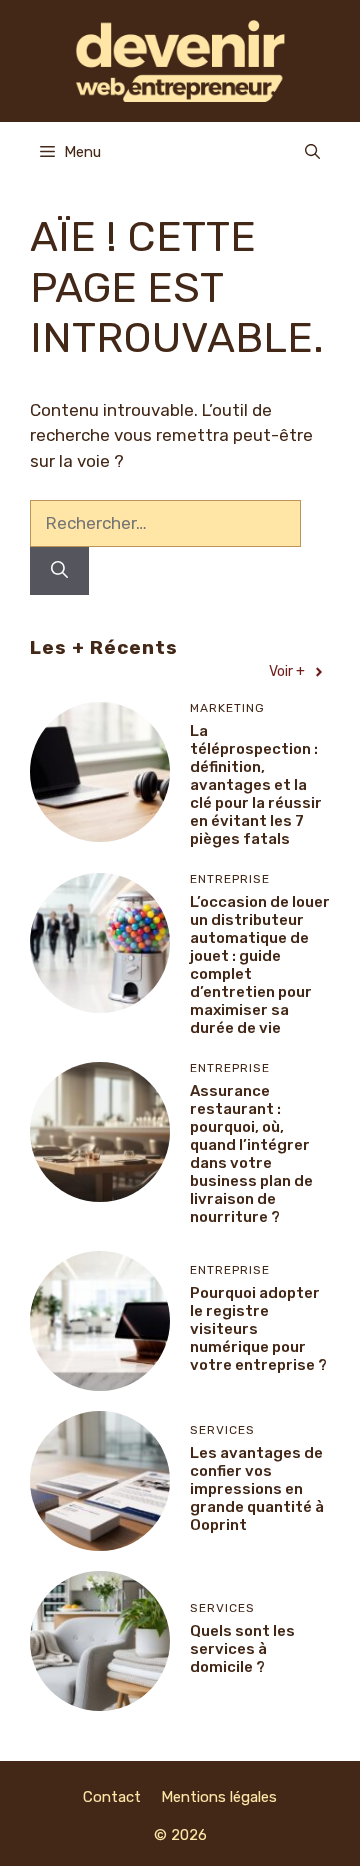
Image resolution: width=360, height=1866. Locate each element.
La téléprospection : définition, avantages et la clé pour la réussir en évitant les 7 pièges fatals (256, 785)
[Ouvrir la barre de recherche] (312, 152)
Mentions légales (219, 1797)
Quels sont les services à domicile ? (242, 1649)
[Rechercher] (59, 571)
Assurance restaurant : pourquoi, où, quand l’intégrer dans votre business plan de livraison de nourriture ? (251, 1154)
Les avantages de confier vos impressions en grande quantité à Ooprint (257, 1489)
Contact (112, 1797)
